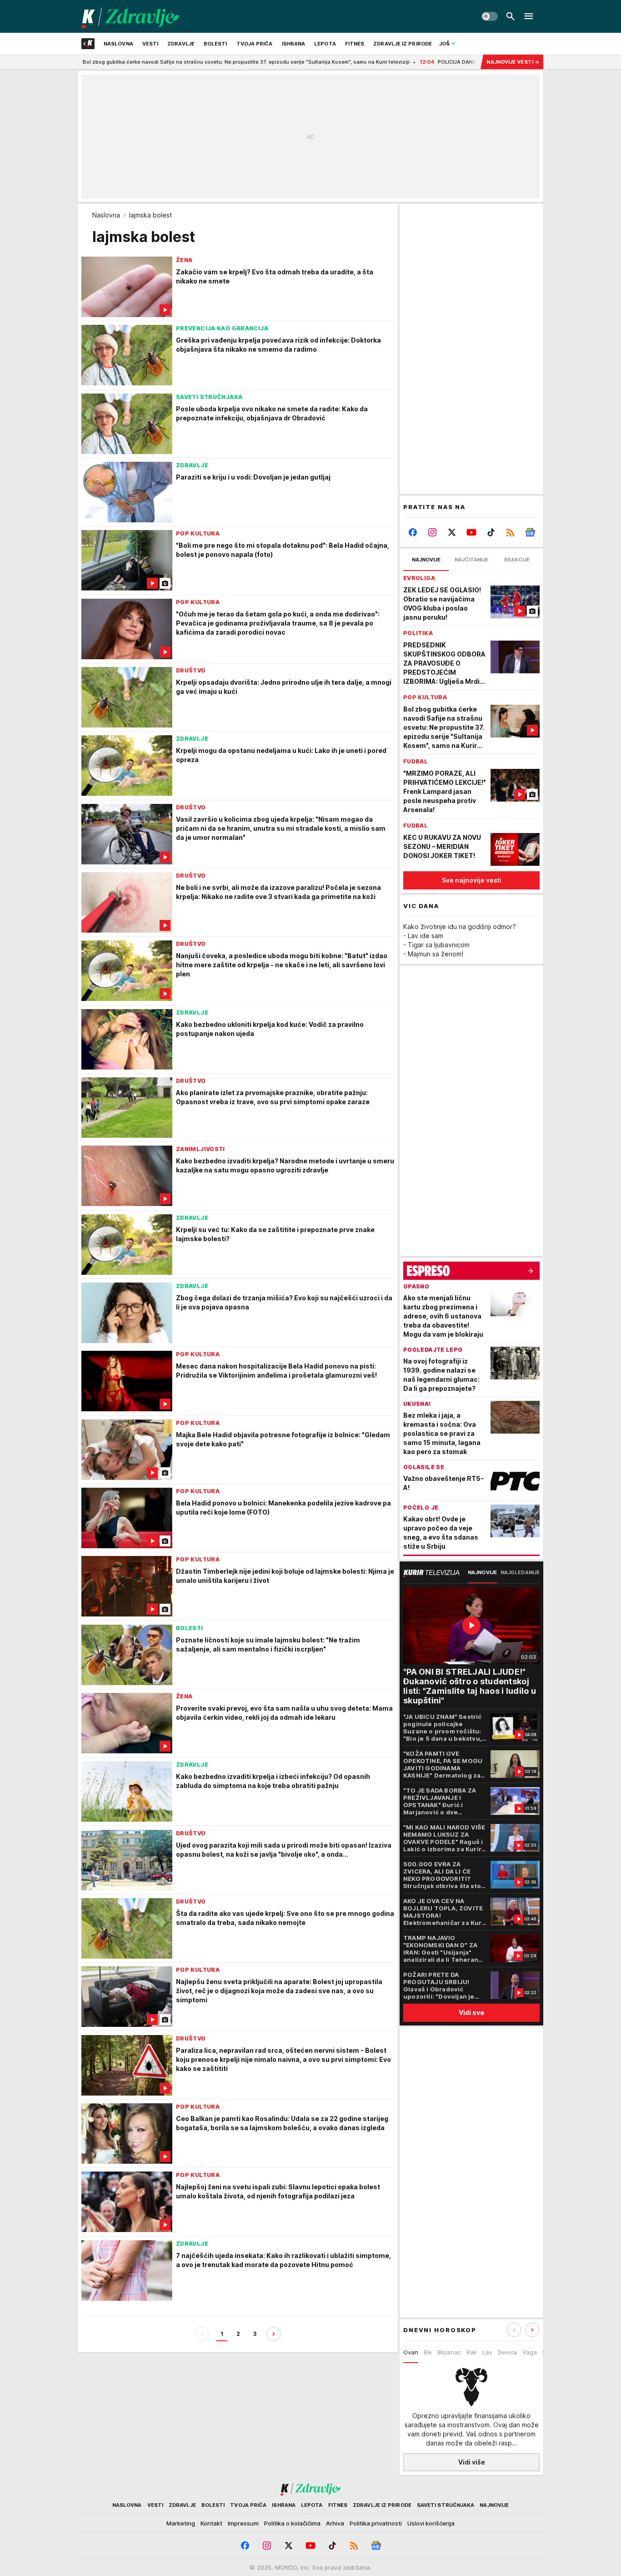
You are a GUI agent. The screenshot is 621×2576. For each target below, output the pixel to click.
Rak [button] (472, 2352)
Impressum (243, 2523)
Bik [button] (428, 2352)
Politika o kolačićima (292, 2523)
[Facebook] (413, 532)
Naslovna (106, 215)
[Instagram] (433, 532)
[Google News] (530, 532)
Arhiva (335, 2523)
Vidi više (472, 2462)
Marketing (181, 2523)
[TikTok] (491, 532)
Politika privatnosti (376, 2523)
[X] (452, 532)
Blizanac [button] (449, 2352)
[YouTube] (472, 532)
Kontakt (211, 2523)
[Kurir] (130, 16)
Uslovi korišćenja (431, 2523)
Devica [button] (507, 2352)
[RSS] (510, 532)
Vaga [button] (530, 2352)
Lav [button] (487, 2352)
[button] (532, 2330)
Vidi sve (471, 2013)
